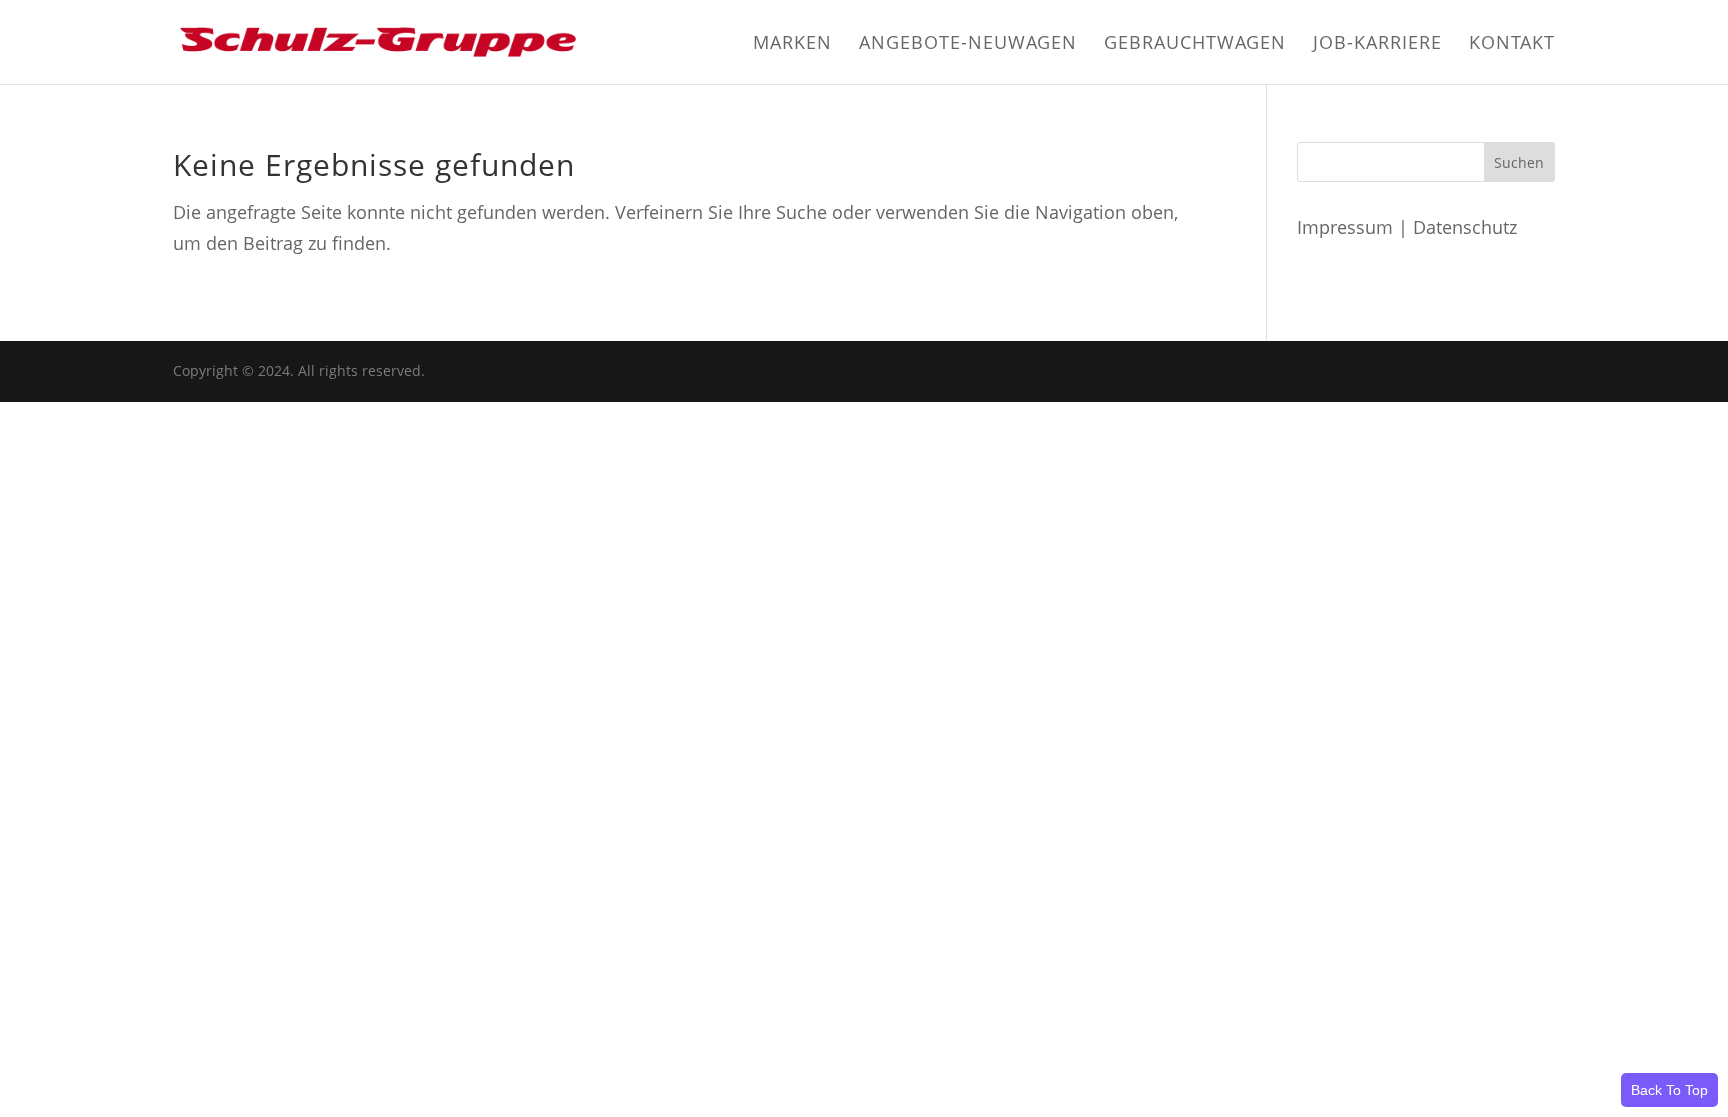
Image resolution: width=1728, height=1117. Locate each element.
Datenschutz (1465, 227)
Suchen (1519, 162)
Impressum (1345, 227)
